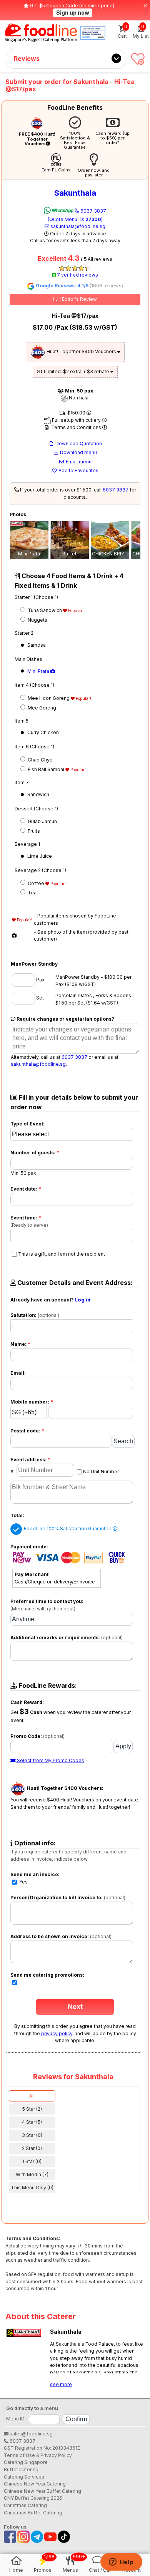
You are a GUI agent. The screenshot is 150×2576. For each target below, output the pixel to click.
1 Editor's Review (77, 299)
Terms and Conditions (76, 427)
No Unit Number (101, 1472)
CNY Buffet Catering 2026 (33, 2498)
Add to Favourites (78, 470)
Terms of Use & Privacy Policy (38, 2455)
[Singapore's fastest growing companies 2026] (93, 33)
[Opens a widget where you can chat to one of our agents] (121, 2563)
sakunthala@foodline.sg (77, 226)
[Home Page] (41, 33)
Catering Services (24, 2477)
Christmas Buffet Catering (33, 2513)
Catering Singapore (26, 2462)
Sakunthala (75, 193)
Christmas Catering (25, 2505)
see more (61, 2384)
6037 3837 (77, 215)
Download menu (78, 452)
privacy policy (57, 2033)
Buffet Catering (21, 2470)
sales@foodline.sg (31, 2434)
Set (39, 998)
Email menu (78, 462)
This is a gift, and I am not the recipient (62, 1254)
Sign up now (73, 13)
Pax (40, 980)
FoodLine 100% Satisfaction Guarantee (68, 1529)
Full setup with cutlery (76, 420)
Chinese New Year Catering (35, 2484)
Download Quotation (78, 444)
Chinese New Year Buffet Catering (42, 2491)
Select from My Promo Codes (50, 1760)
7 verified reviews (77, 275)
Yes (23, 1882)
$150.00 (76, 413)
